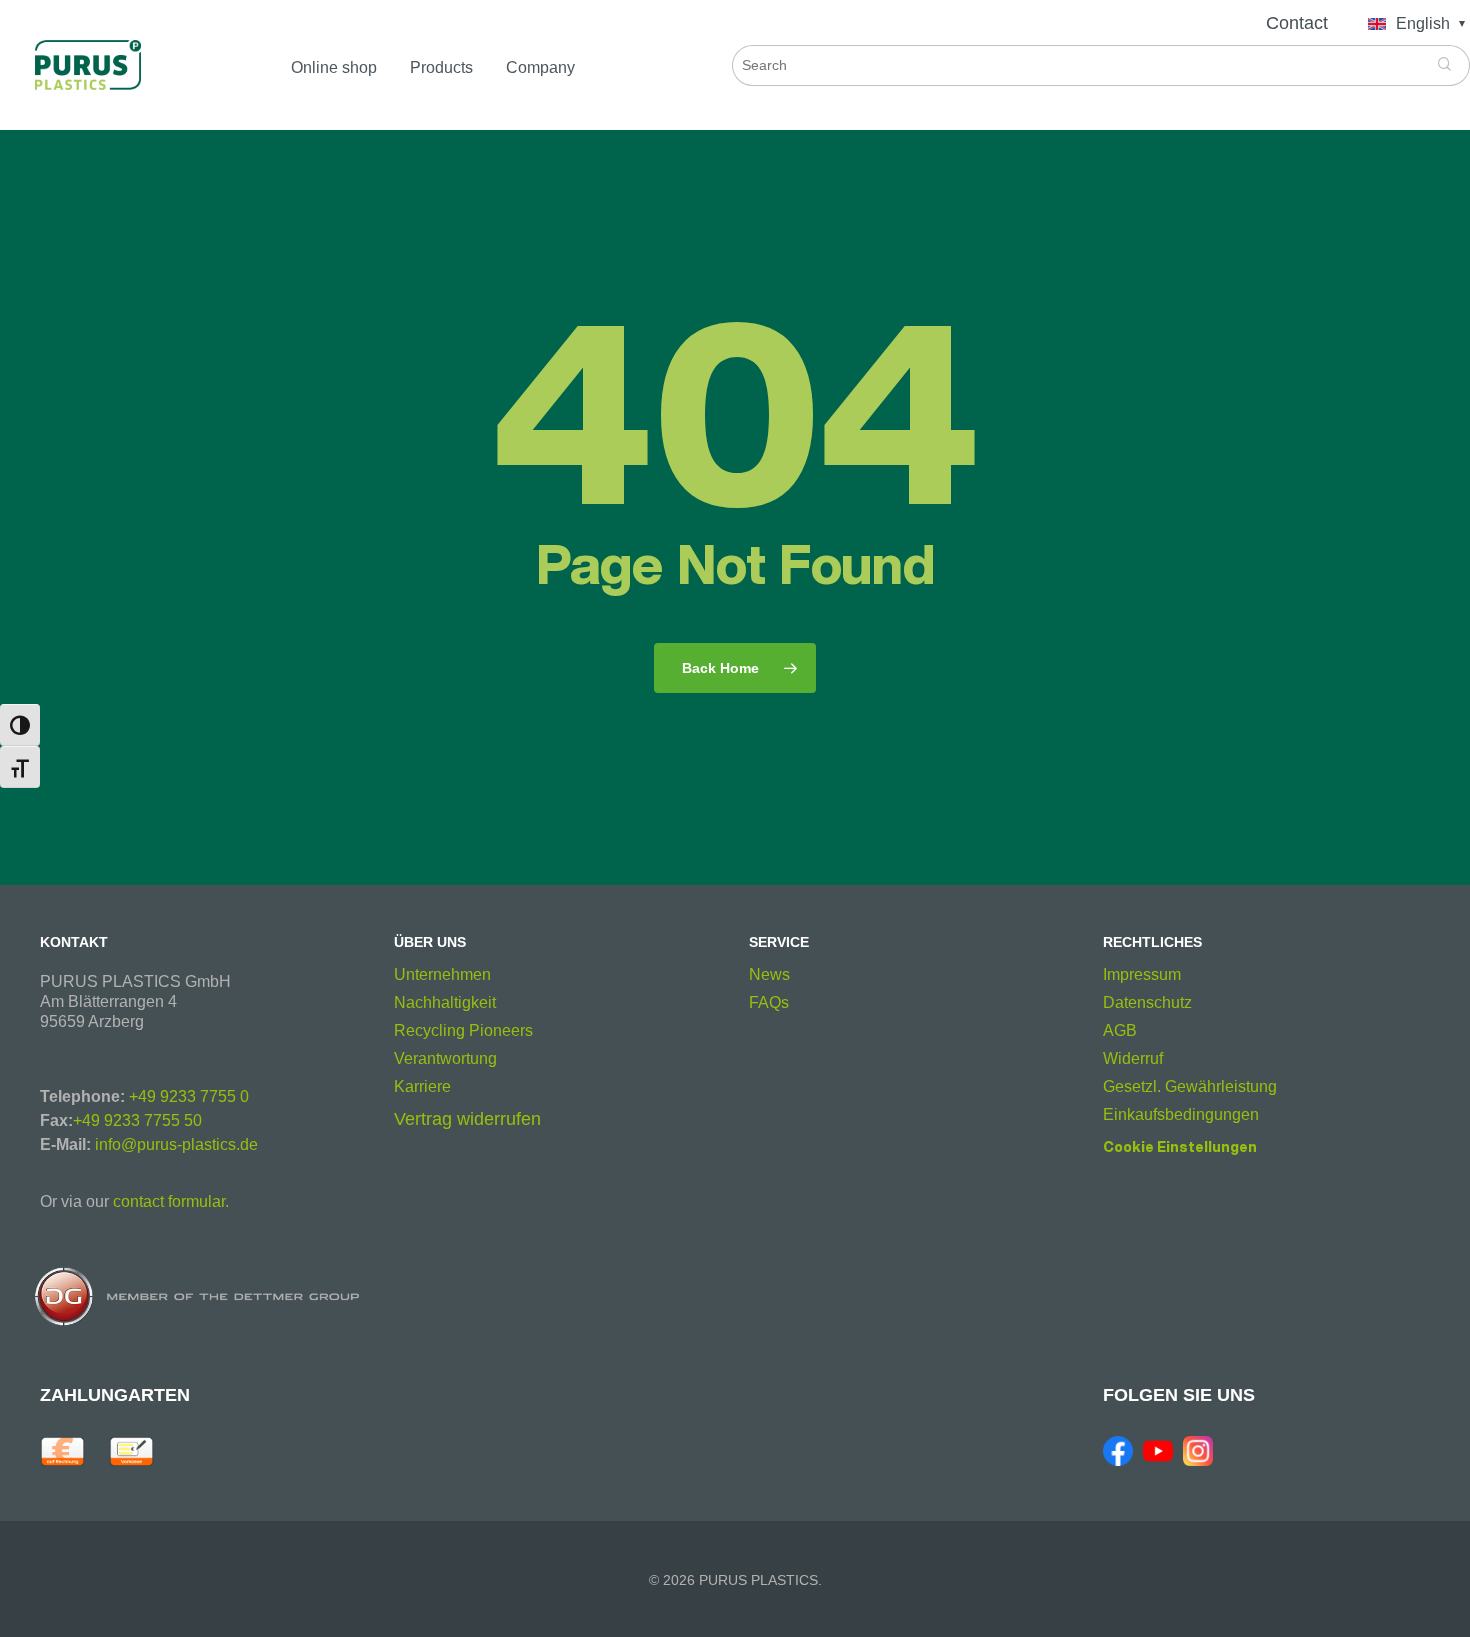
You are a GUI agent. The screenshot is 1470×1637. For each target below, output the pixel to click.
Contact (1297, 23)
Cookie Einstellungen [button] (1180, 1147)
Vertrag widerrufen (467, 1119)
